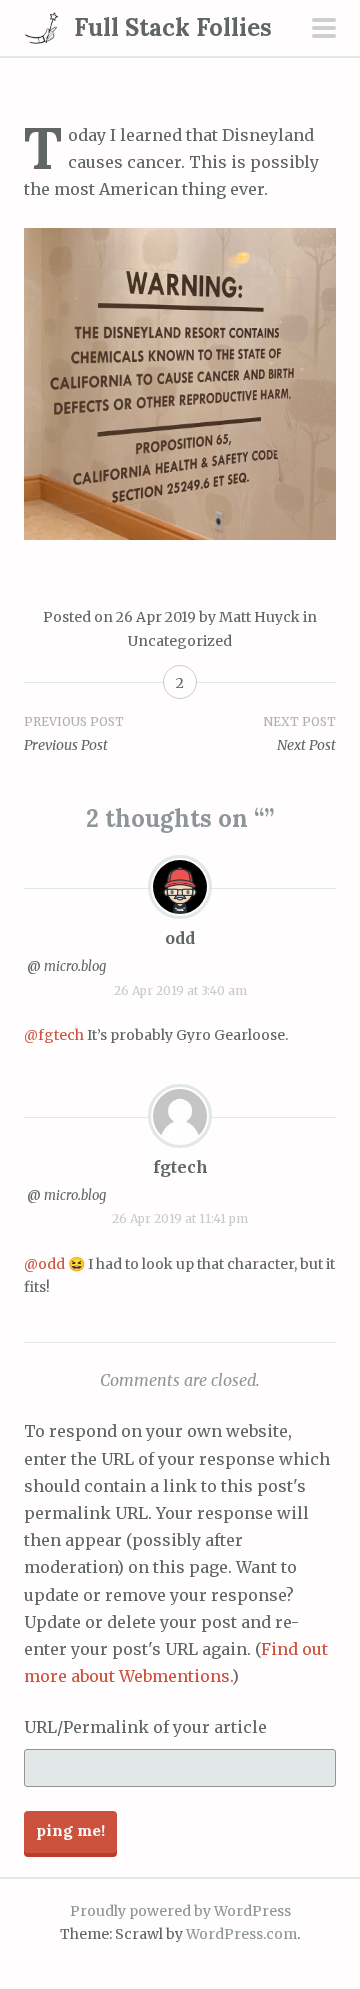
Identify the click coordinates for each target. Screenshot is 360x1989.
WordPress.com (241, 1934)
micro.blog (75, 966)
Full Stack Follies (173, 27)
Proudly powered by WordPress (180, 1911)
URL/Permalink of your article (145, 1727)
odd (180, 938)
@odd (44, 1264)
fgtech (180, 1167)
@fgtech (54, 1035)
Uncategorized (180, 641)
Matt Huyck (259, 617)
